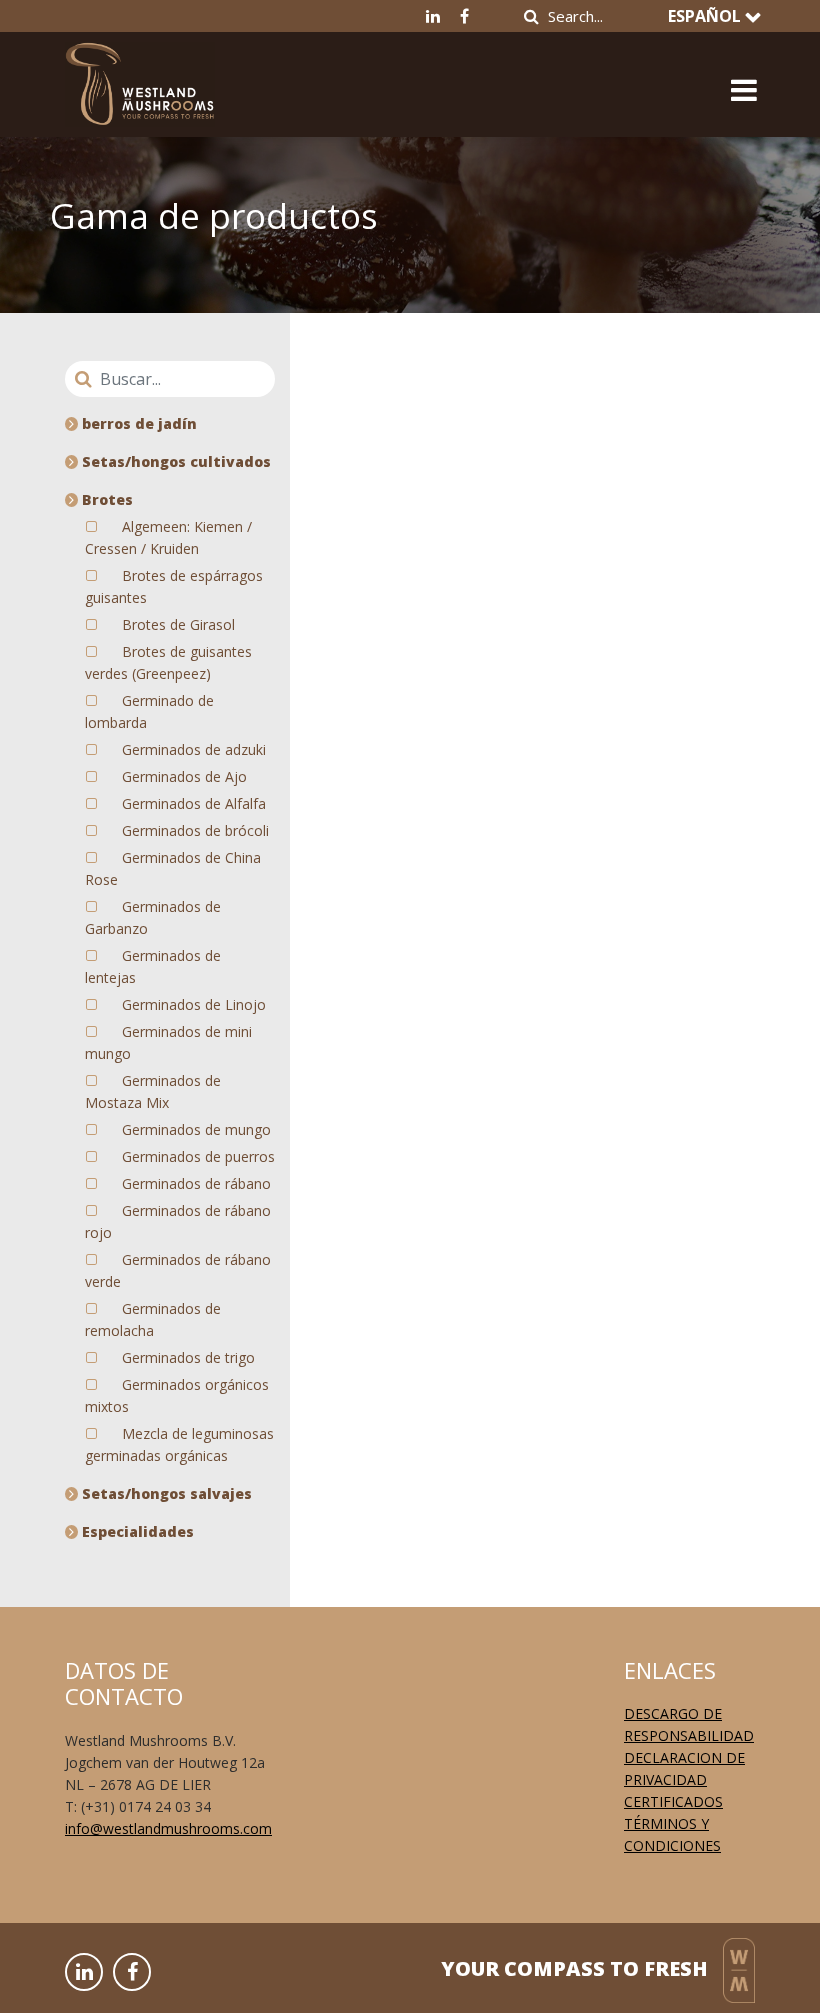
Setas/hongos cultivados (174, 461)
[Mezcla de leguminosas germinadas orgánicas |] (140, 77)
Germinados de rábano (196, 1183)
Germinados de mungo (196, 1129)
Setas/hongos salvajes (165, 1493)
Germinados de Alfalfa (194, 803)
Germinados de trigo (188, 1357)
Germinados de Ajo (184, 776)
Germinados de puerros (198, 1156)
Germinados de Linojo (194, 1004)
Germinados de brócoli (195, 830)
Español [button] (706, 16)
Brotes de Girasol (178, 624)
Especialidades (136, 1531)
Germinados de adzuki (194, 749)
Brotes (105, 499)
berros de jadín (137, 423)
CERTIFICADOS (673, 1801)
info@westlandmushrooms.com (168, 1828)
